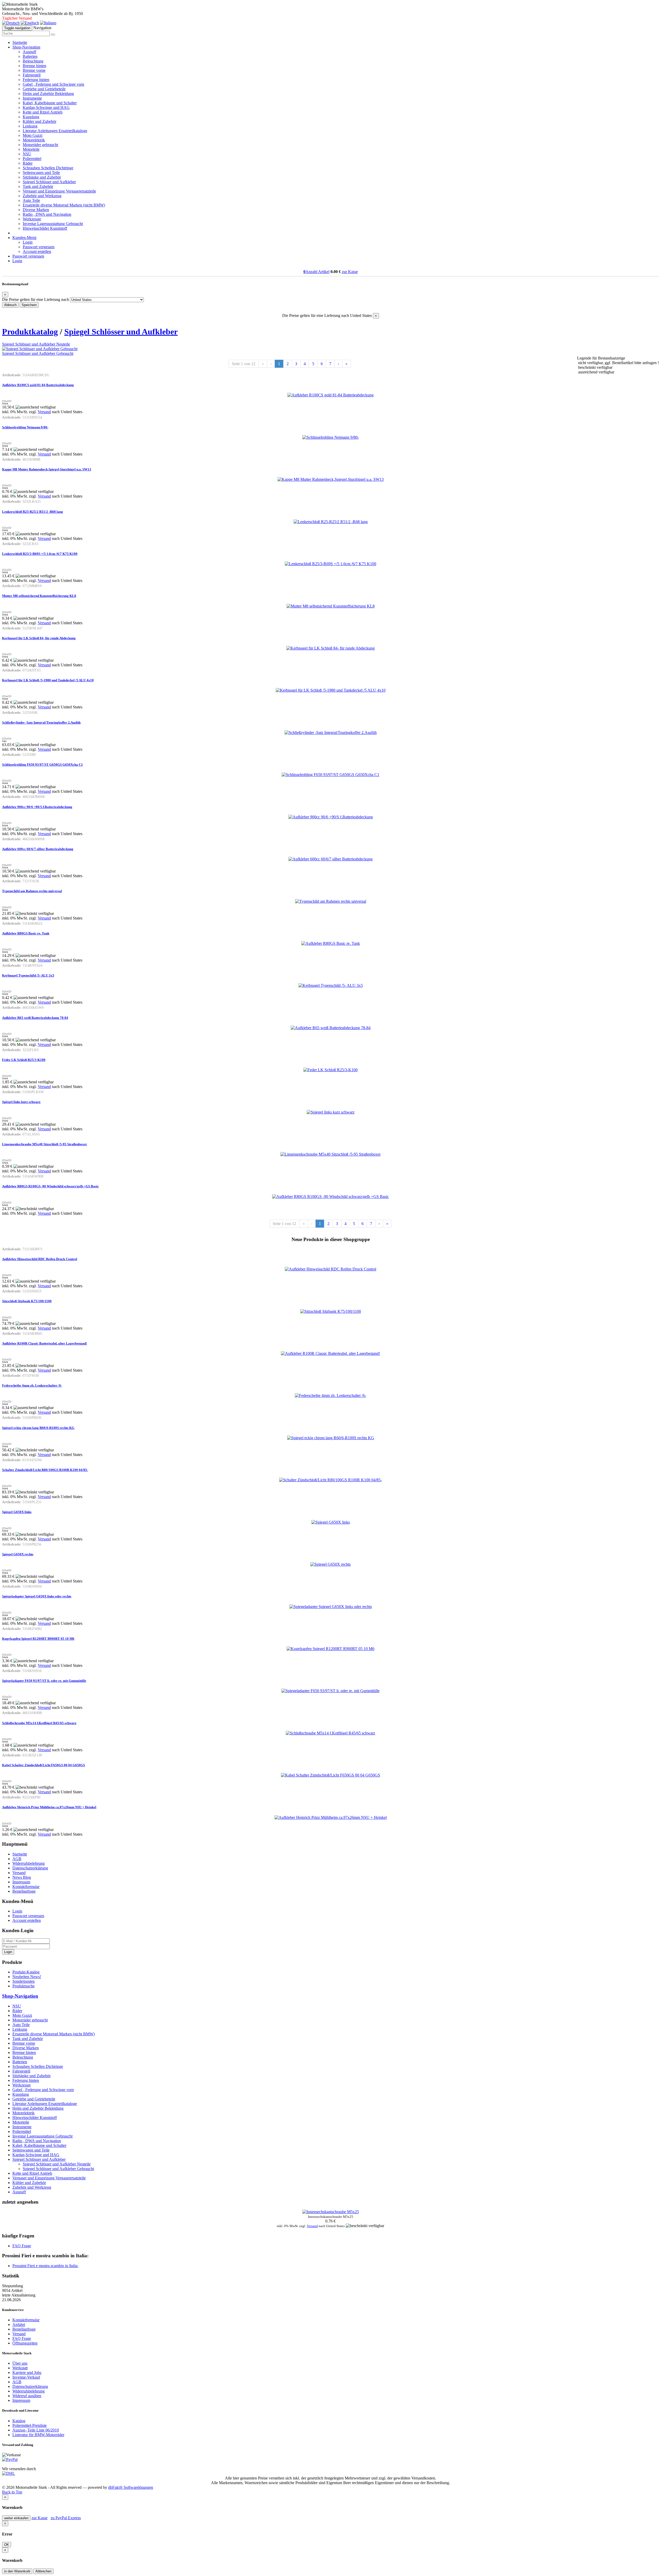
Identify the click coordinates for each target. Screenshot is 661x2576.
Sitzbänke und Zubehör (42, 177)
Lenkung (30, 126)
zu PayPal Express (66, 2518)
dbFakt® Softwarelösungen (131, 2487)
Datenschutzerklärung (30, 1868)
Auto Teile (31, 200)
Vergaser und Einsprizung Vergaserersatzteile (59, 191)
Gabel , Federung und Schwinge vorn (53, 84)
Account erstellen (37, 251)
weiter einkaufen (16, 2518)
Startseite (20, 42)
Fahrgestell (32, 75)
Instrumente (32, 98)
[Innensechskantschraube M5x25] (331, 2212)
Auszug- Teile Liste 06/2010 (36, 2430)
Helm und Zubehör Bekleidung (48, 94)
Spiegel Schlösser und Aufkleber (49, 182)
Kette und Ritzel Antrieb (43, 112)
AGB (17, 1859)
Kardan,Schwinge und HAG (46, 107)
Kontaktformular (26, 1887)
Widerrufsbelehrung (29, 1863)
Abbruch (10, 305)
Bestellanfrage (24, 1891)
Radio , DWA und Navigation (47, 214)
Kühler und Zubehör (40, 121)
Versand (44, 412)
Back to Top (12, 2492)
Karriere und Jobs (27, 2373)
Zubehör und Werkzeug (42, 196)
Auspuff (29, 52)
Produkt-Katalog (26, 1972)
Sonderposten (23, 1981)
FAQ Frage (22, 2246)
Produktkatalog (30, 332)
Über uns (20, 2363)
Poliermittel (32, 159)
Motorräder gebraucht (40, 145)
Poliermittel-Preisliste (30, 2425)
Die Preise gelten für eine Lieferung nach (36, 299)
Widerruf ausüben (27, 2396)
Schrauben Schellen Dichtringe (48, 168)
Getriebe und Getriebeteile (44, 89)
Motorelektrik (34, 140)
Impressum (21, 1882)
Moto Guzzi (33, 135)
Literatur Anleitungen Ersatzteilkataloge (55, 131)
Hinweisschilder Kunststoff (45, 228)
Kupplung (31, 117)
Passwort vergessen (39, 247)
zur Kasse (350, 272)
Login (28, 242)
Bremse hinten (34, 66)
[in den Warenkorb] (9, 401)
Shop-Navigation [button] (26, 47)
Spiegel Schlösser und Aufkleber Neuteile (36, 344)
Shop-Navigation (20, 1996)
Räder (28, 163)
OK (7, 2545)
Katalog (19, 2421)
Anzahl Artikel (316, 272)
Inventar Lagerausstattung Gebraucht (53, 224)
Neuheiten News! (27, 1977)
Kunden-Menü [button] (24, 238)
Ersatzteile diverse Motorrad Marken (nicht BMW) (64, 205)
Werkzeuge (32, 219)
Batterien (30, 56)
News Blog (22, 1877)
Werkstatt (20, 2368)
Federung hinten (36, 80)
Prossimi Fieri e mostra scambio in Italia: (45, 2266)
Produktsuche (23, 1986)
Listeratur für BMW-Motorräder (38, 2435)
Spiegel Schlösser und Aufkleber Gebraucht (38, 353)
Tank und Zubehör (38, 186)
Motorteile (31, 149)
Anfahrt (19, 2325)
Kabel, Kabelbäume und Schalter (50, 103)
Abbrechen (43, 2571)
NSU (27, 154)
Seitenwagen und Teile (41, 173)
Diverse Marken (36, 210)
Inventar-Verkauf (26, 2377)
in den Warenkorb (17, 2571)
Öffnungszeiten (25, 2343)
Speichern (29, 305)
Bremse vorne (34, 70)
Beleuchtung (33, 61)
